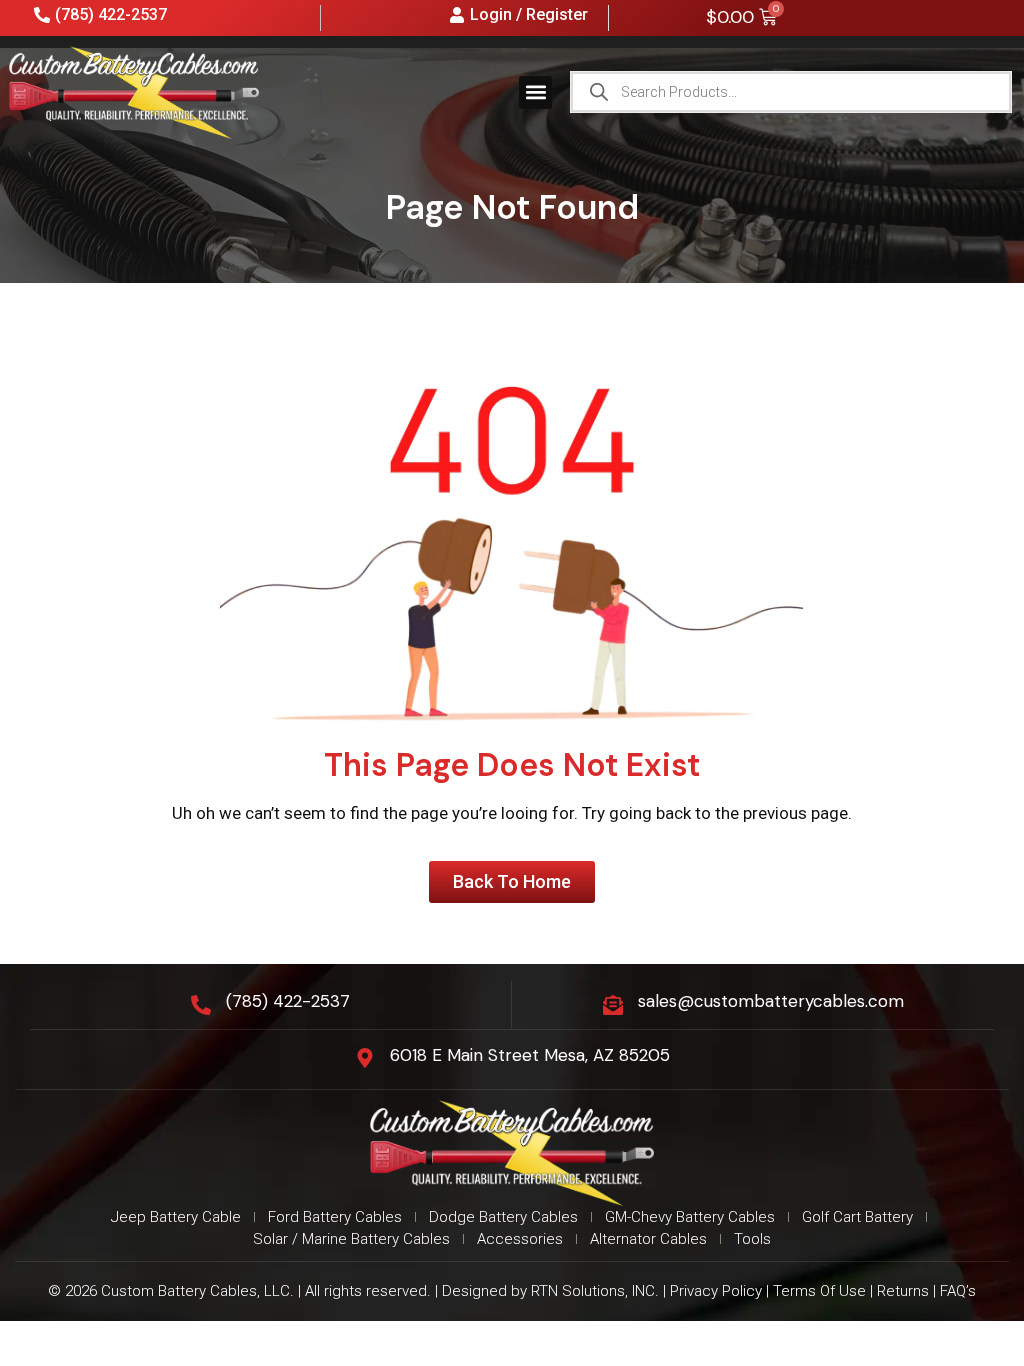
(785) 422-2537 (288, 1001)
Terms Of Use (819, 1291)
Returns (903, 1291)
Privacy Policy (716, 1291)
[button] (535, 92)
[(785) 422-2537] (201, 1005)
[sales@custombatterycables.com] (613, 1005)
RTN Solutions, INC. (595, 1291)
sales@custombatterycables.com (771, 1001)
